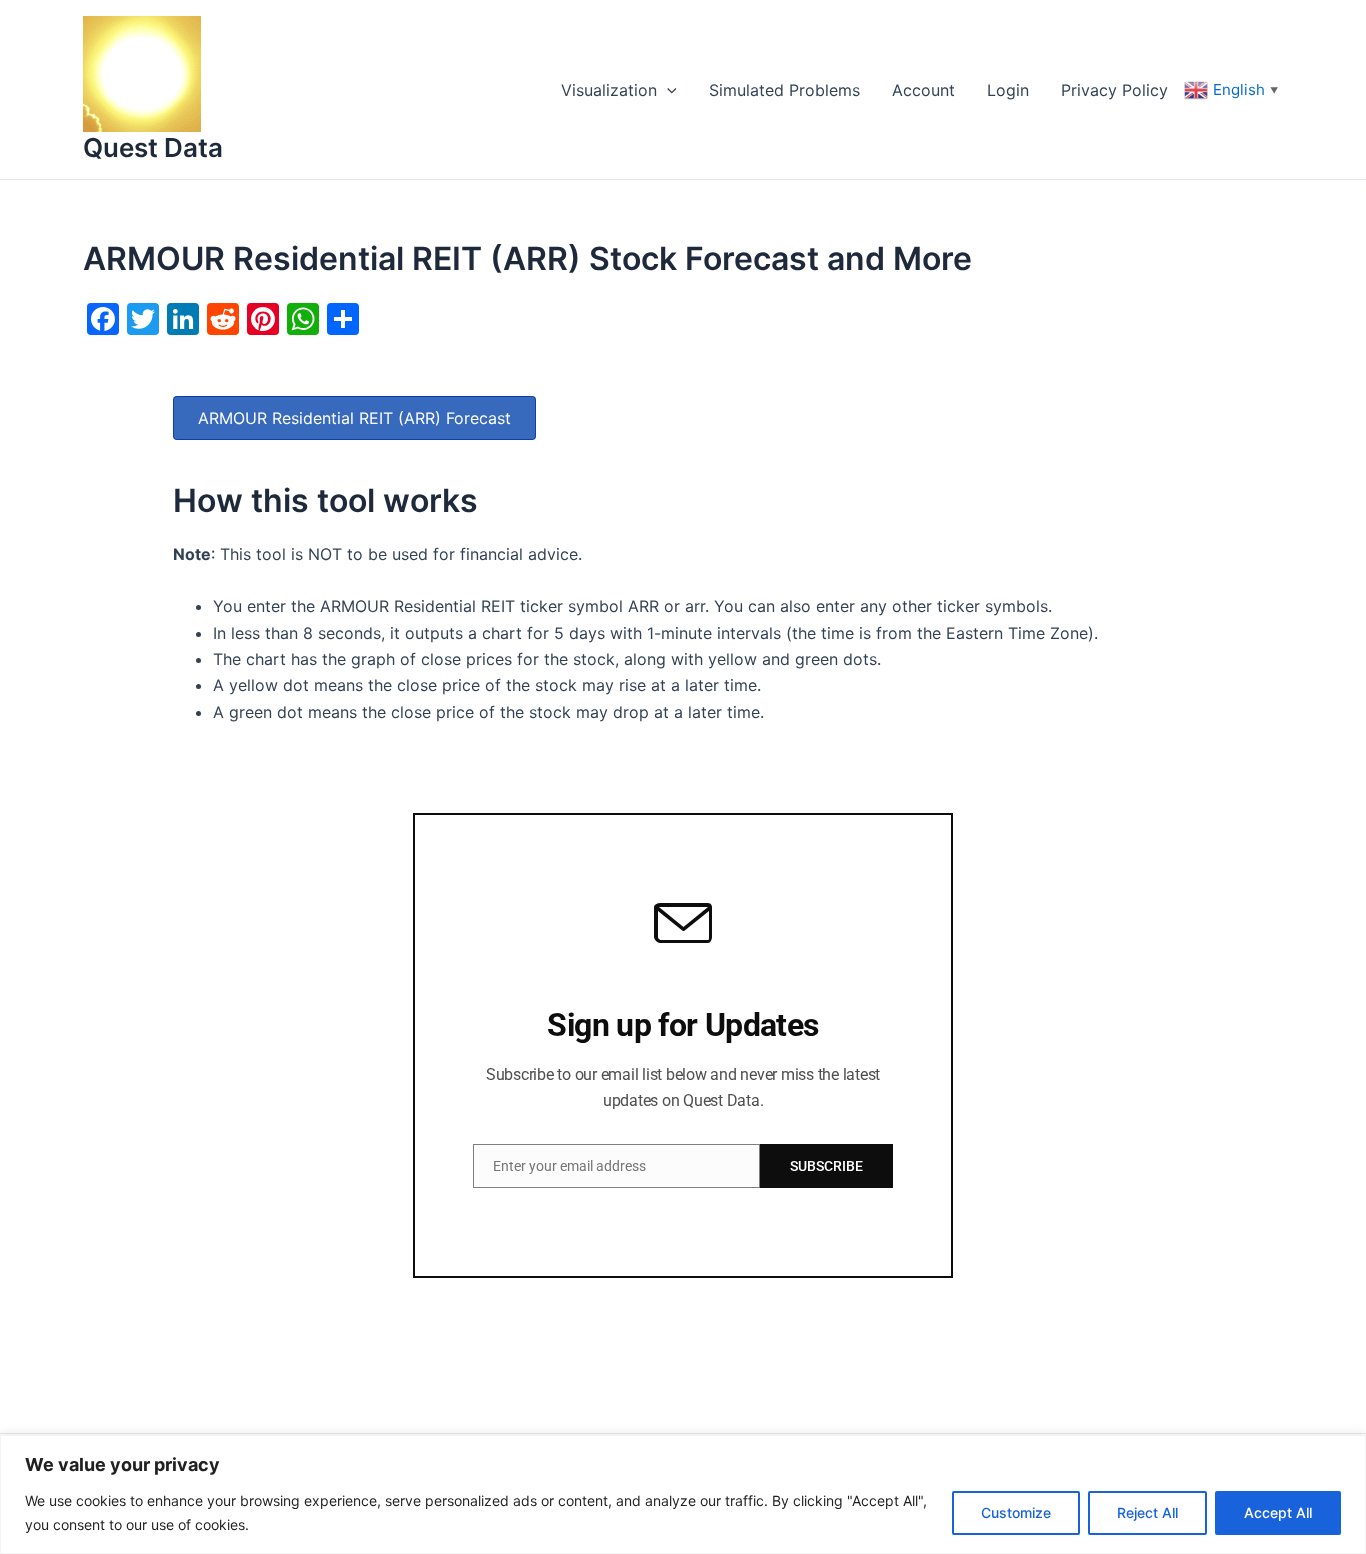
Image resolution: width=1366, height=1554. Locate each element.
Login (1008, 90)
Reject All (1147, 1512)
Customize (1016, 1512)
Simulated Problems (784, 90)
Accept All (1278, 1512)
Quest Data (153, 147)
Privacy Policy (1114, 90)
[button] (667, 90)
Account (923, 90)
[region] (683, 1494)
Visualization (609, 90)
